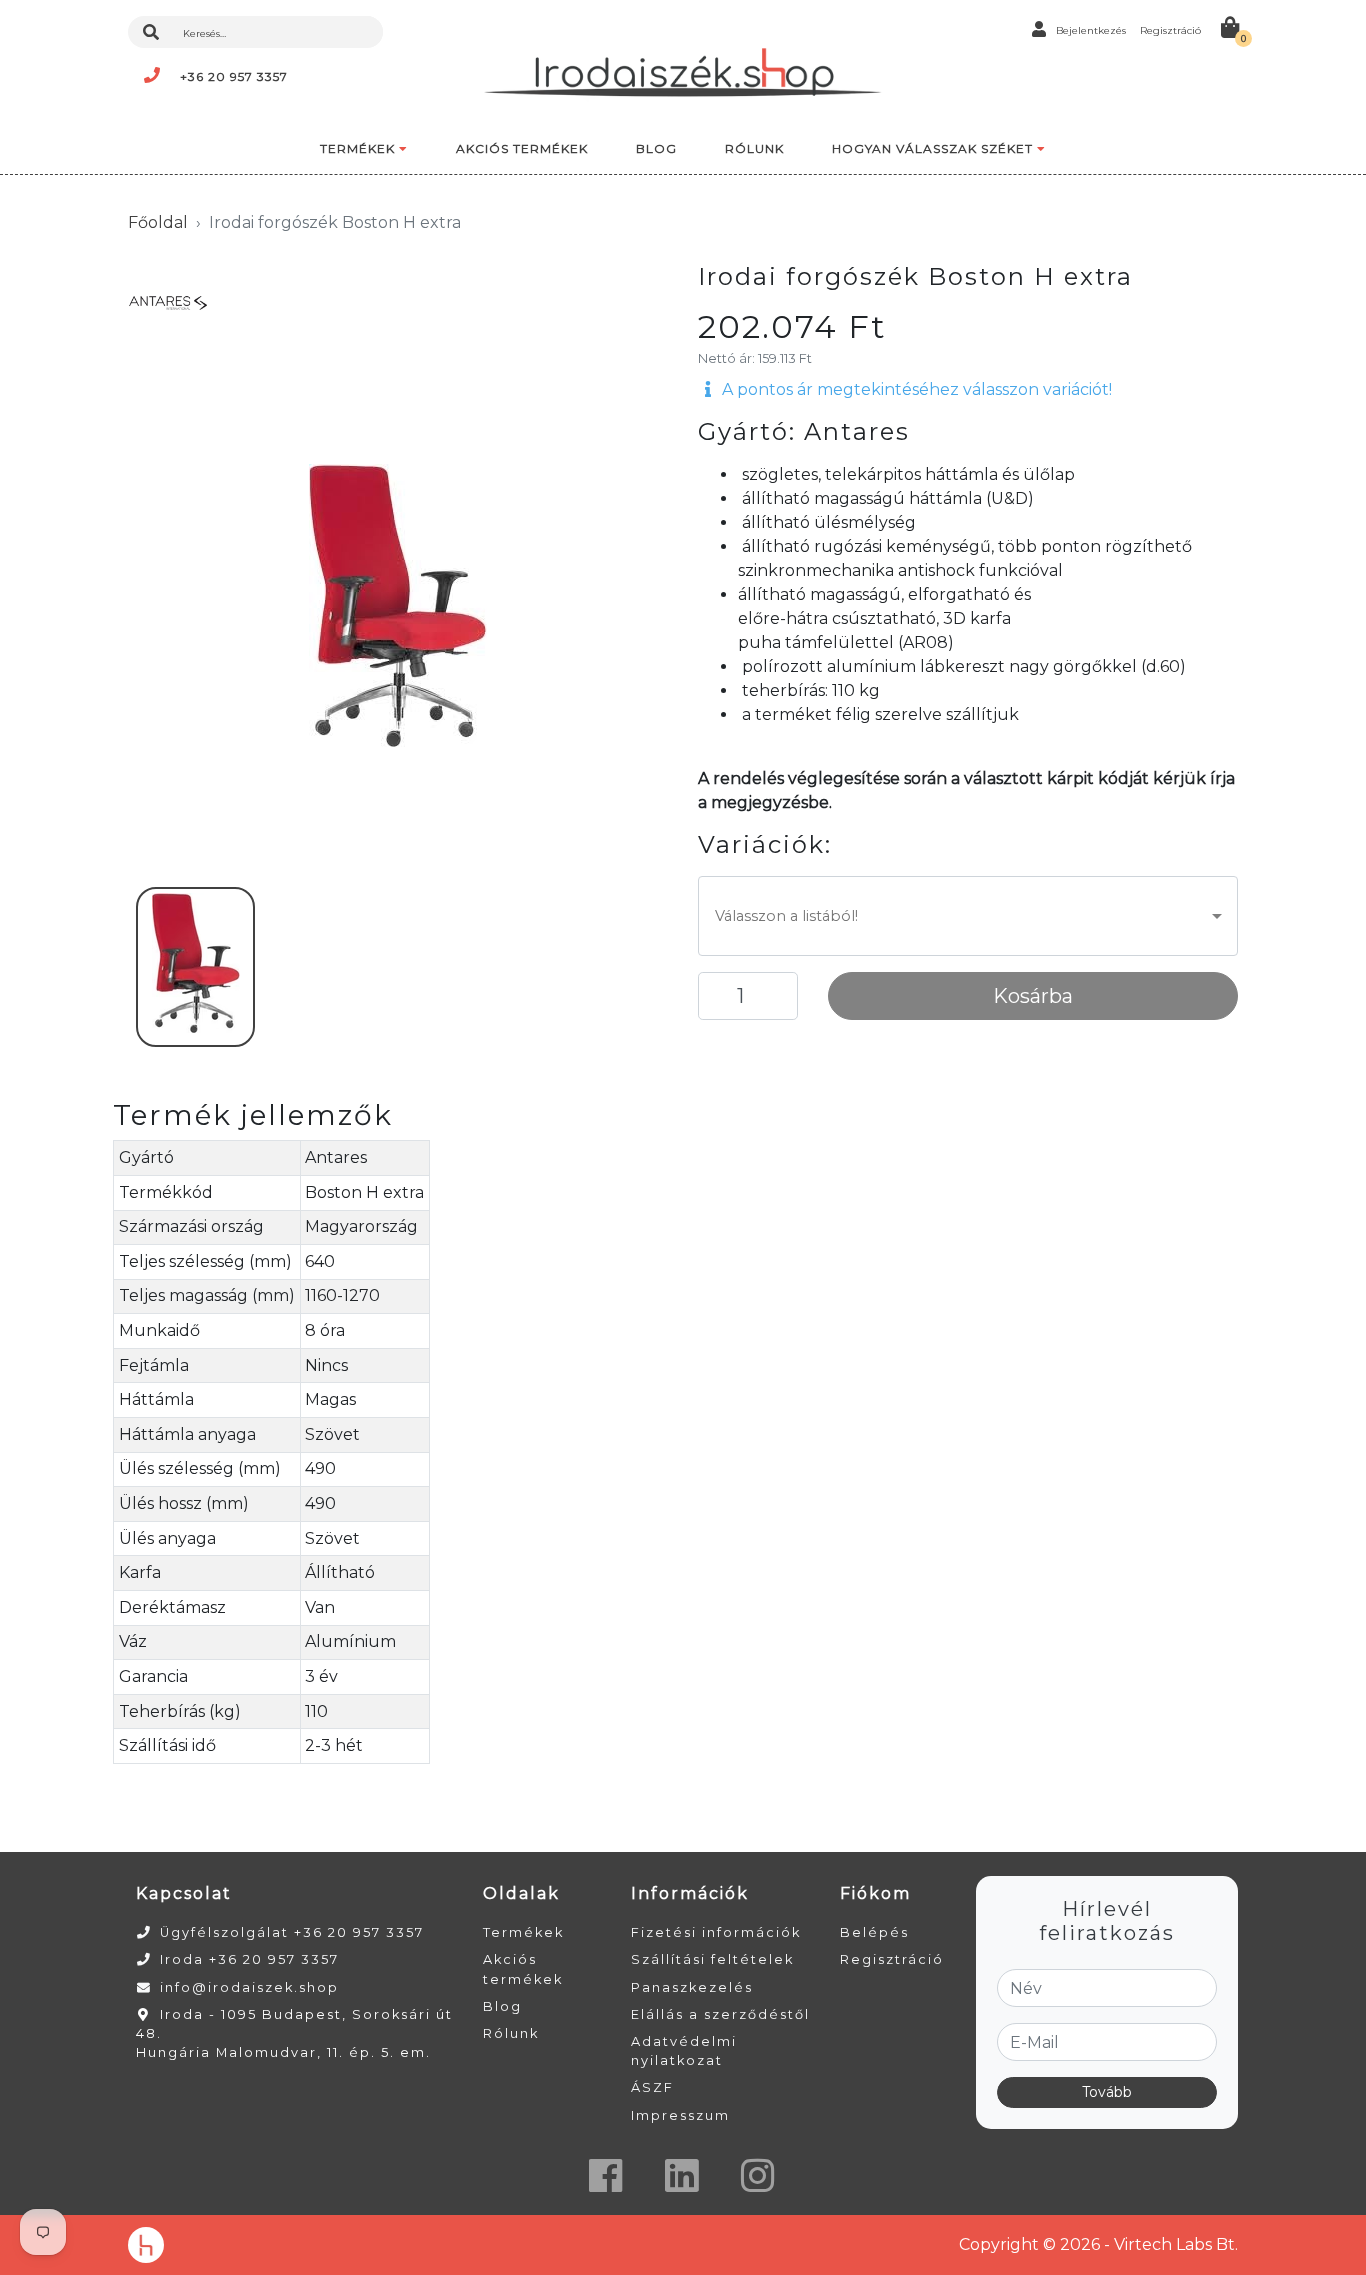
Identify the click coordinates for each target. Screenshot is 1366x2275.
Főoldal (158, 222)
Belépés (874, 1932)
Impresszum (680, 2115)
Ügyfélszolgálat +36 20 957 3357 (292, 1932)
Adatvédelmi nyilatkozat (684, 2051)
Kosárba (1033, 996)
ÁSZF (652, 2087)
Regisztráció (892, 1959)
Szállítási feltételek (712, 1959)
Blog (502, 2006)
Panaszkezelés (692, 1987)
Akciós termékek (523, 1969)
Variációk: (765, 845)
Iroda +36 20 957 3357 (249, 1959)
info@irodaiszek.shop (249, 1987)
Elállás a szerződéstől (720, 2014)
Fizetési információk (716, 1932)
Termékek (523, 1932)
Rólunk (511, 2033)
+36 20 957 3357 (234, 76)
